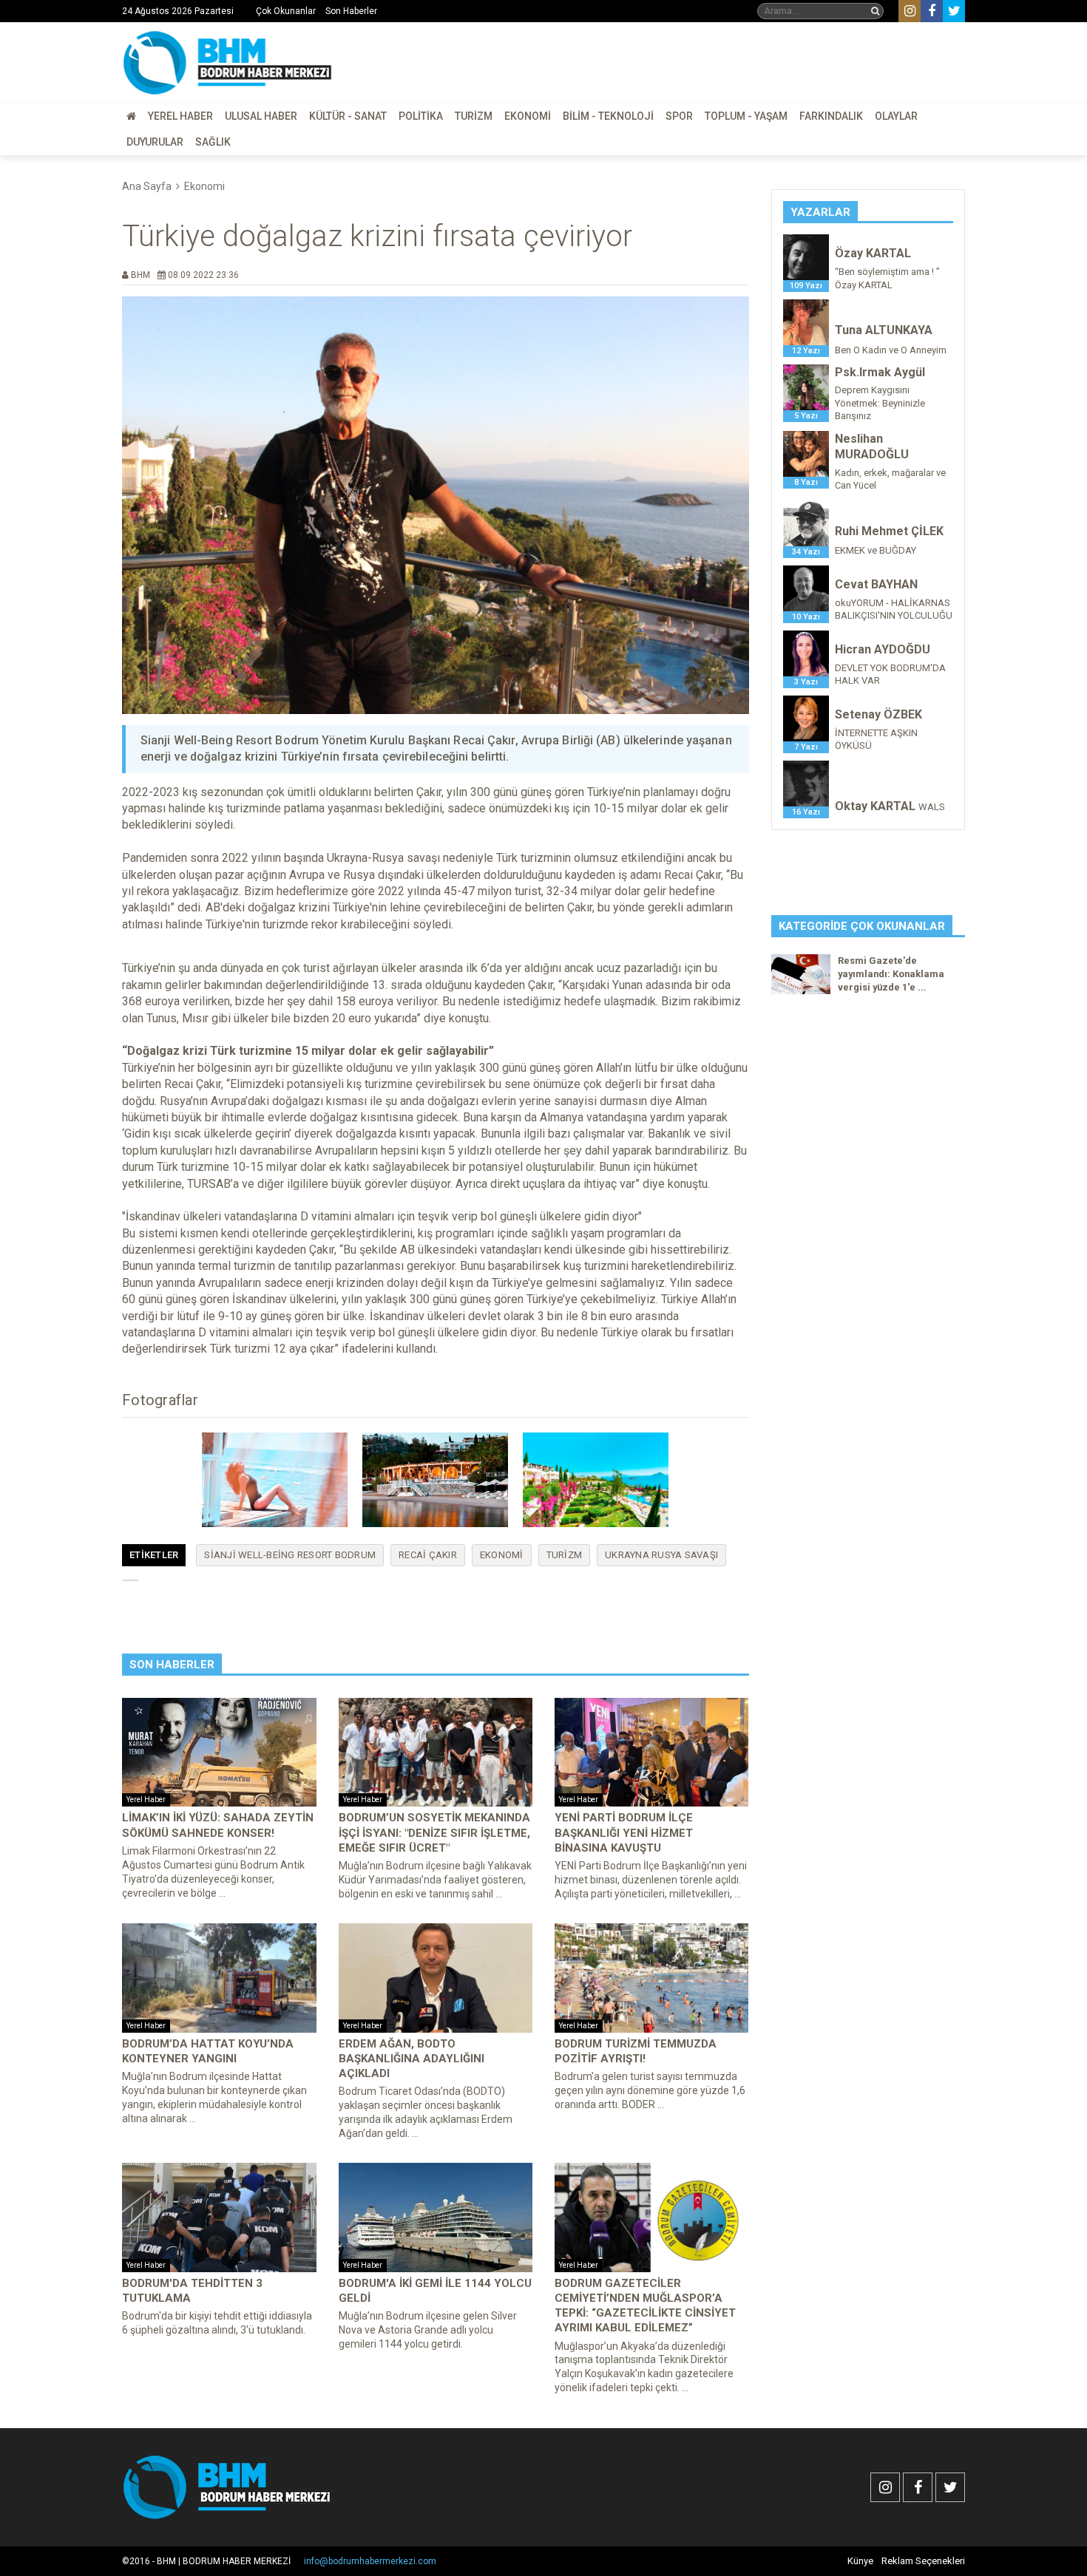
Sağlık (213, 142)
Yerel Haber (180, 116)
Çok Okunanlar (286, 11)
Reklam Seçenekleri (923, 2561)
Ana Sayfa (147, 186)
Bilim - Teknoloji (608, 116)
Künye (860, 2561)
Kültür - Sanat (348, 116)
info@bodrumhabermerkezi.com (370, 2561)
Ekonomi (528, 116)
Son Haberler (351, 11)
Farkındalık (831, 116)
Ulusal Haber (261, 116)
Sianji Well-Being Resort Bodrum (290, 1555)
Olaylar (896, 116)
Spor (679, 116)
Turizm (474, 116)
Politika (421, 116)
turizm (565, 1555)
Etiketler (154, 1555)
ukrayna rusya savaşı (661, 1555)
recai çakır (428, 1555)
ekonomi (502, 1555)
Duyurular (155, 142)
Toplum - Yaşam (746, 116)
